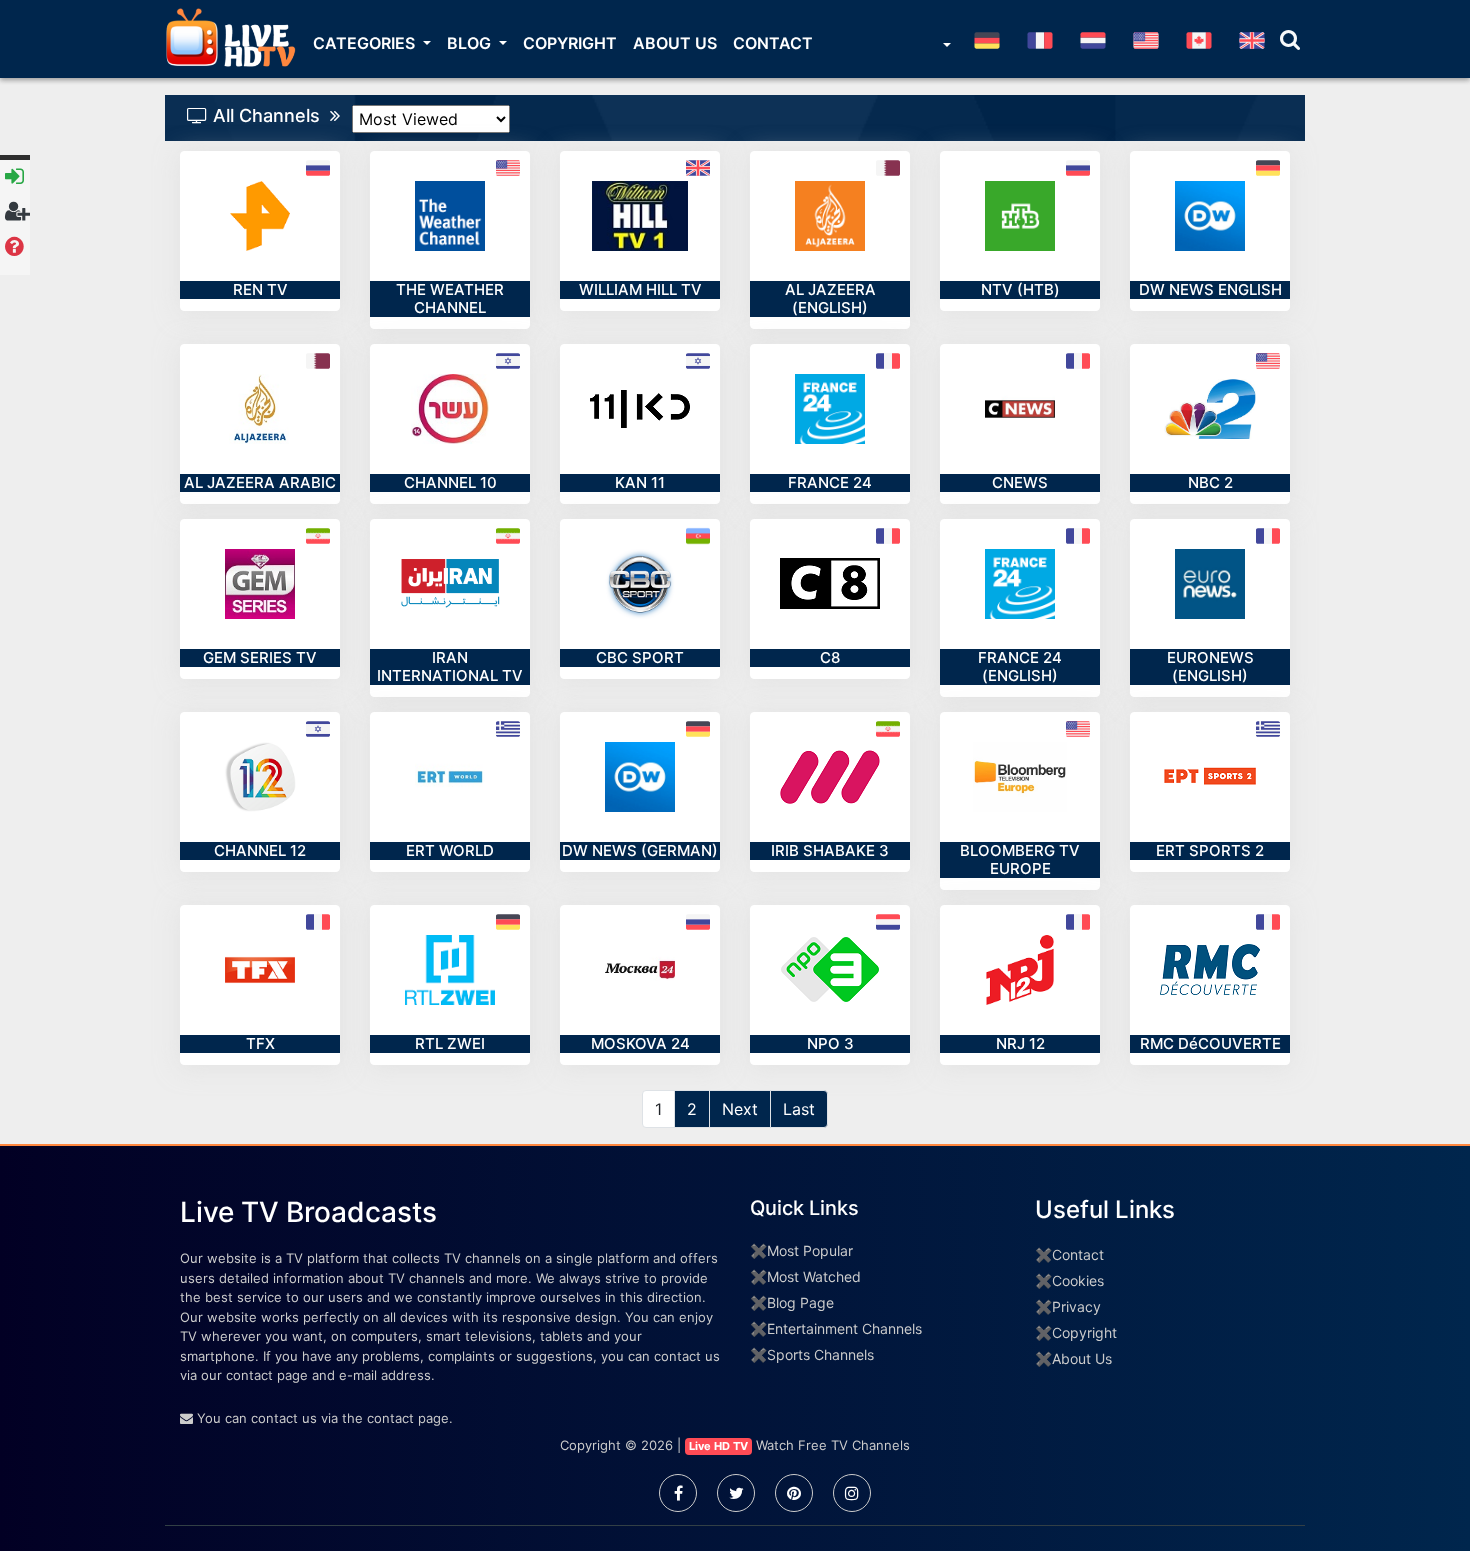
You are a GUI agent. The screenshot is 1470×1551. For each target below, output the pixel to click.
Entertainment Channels (844, 1328)
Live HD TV (718, 1446)
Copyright (570, 43)
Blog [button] (471, 43)
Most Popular (810, 1250)
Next (740, 1109)
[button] (945, 47)
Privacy (1076, 1306)
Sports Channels (820, 1354)
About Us (675, 43)
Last (799, 1109)
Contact (773, 43)
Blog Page (800, 1302)
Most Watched (814, 1276)
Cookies (1078, 1280)
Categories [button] (366, 43)
